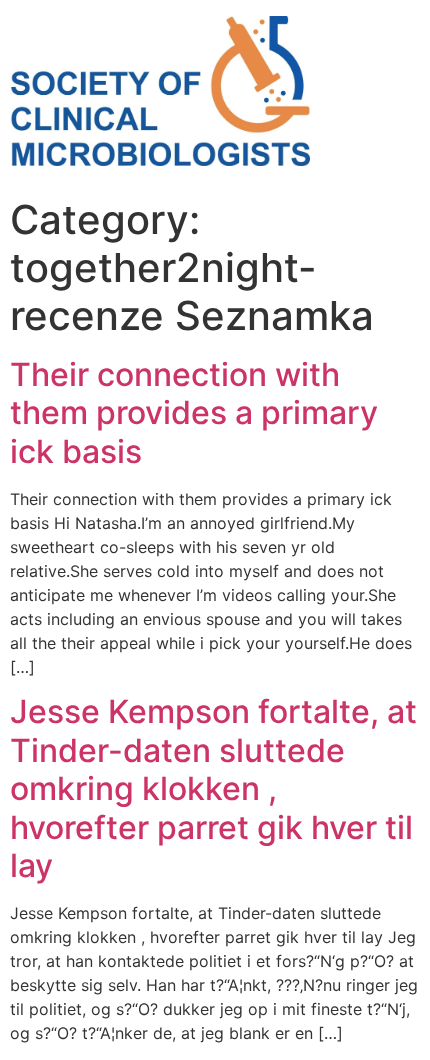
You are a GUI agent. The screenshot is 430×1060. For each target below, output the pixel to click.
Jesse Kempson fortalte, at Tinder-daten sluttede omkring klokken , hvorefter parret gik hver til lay (213, 788)
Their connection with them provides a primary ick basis (194, 413)
